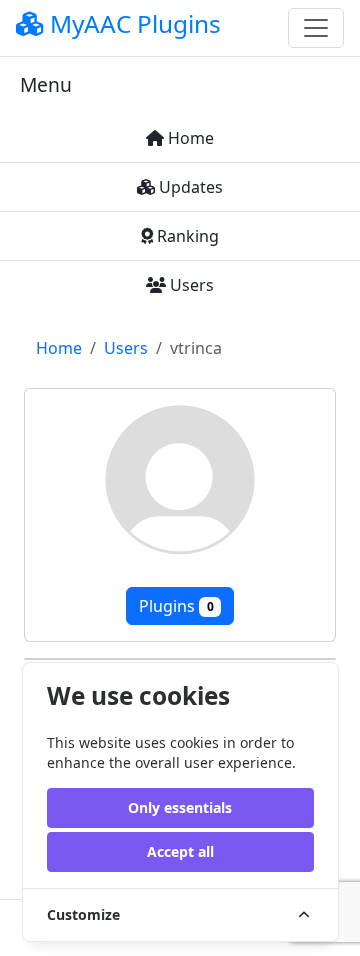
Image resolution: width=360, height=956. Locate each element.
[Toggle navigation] (316, 28)
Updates (189, 187)
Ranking (186, 236)
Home (189, 138)
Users (190, 285)
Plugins (176, 606)
